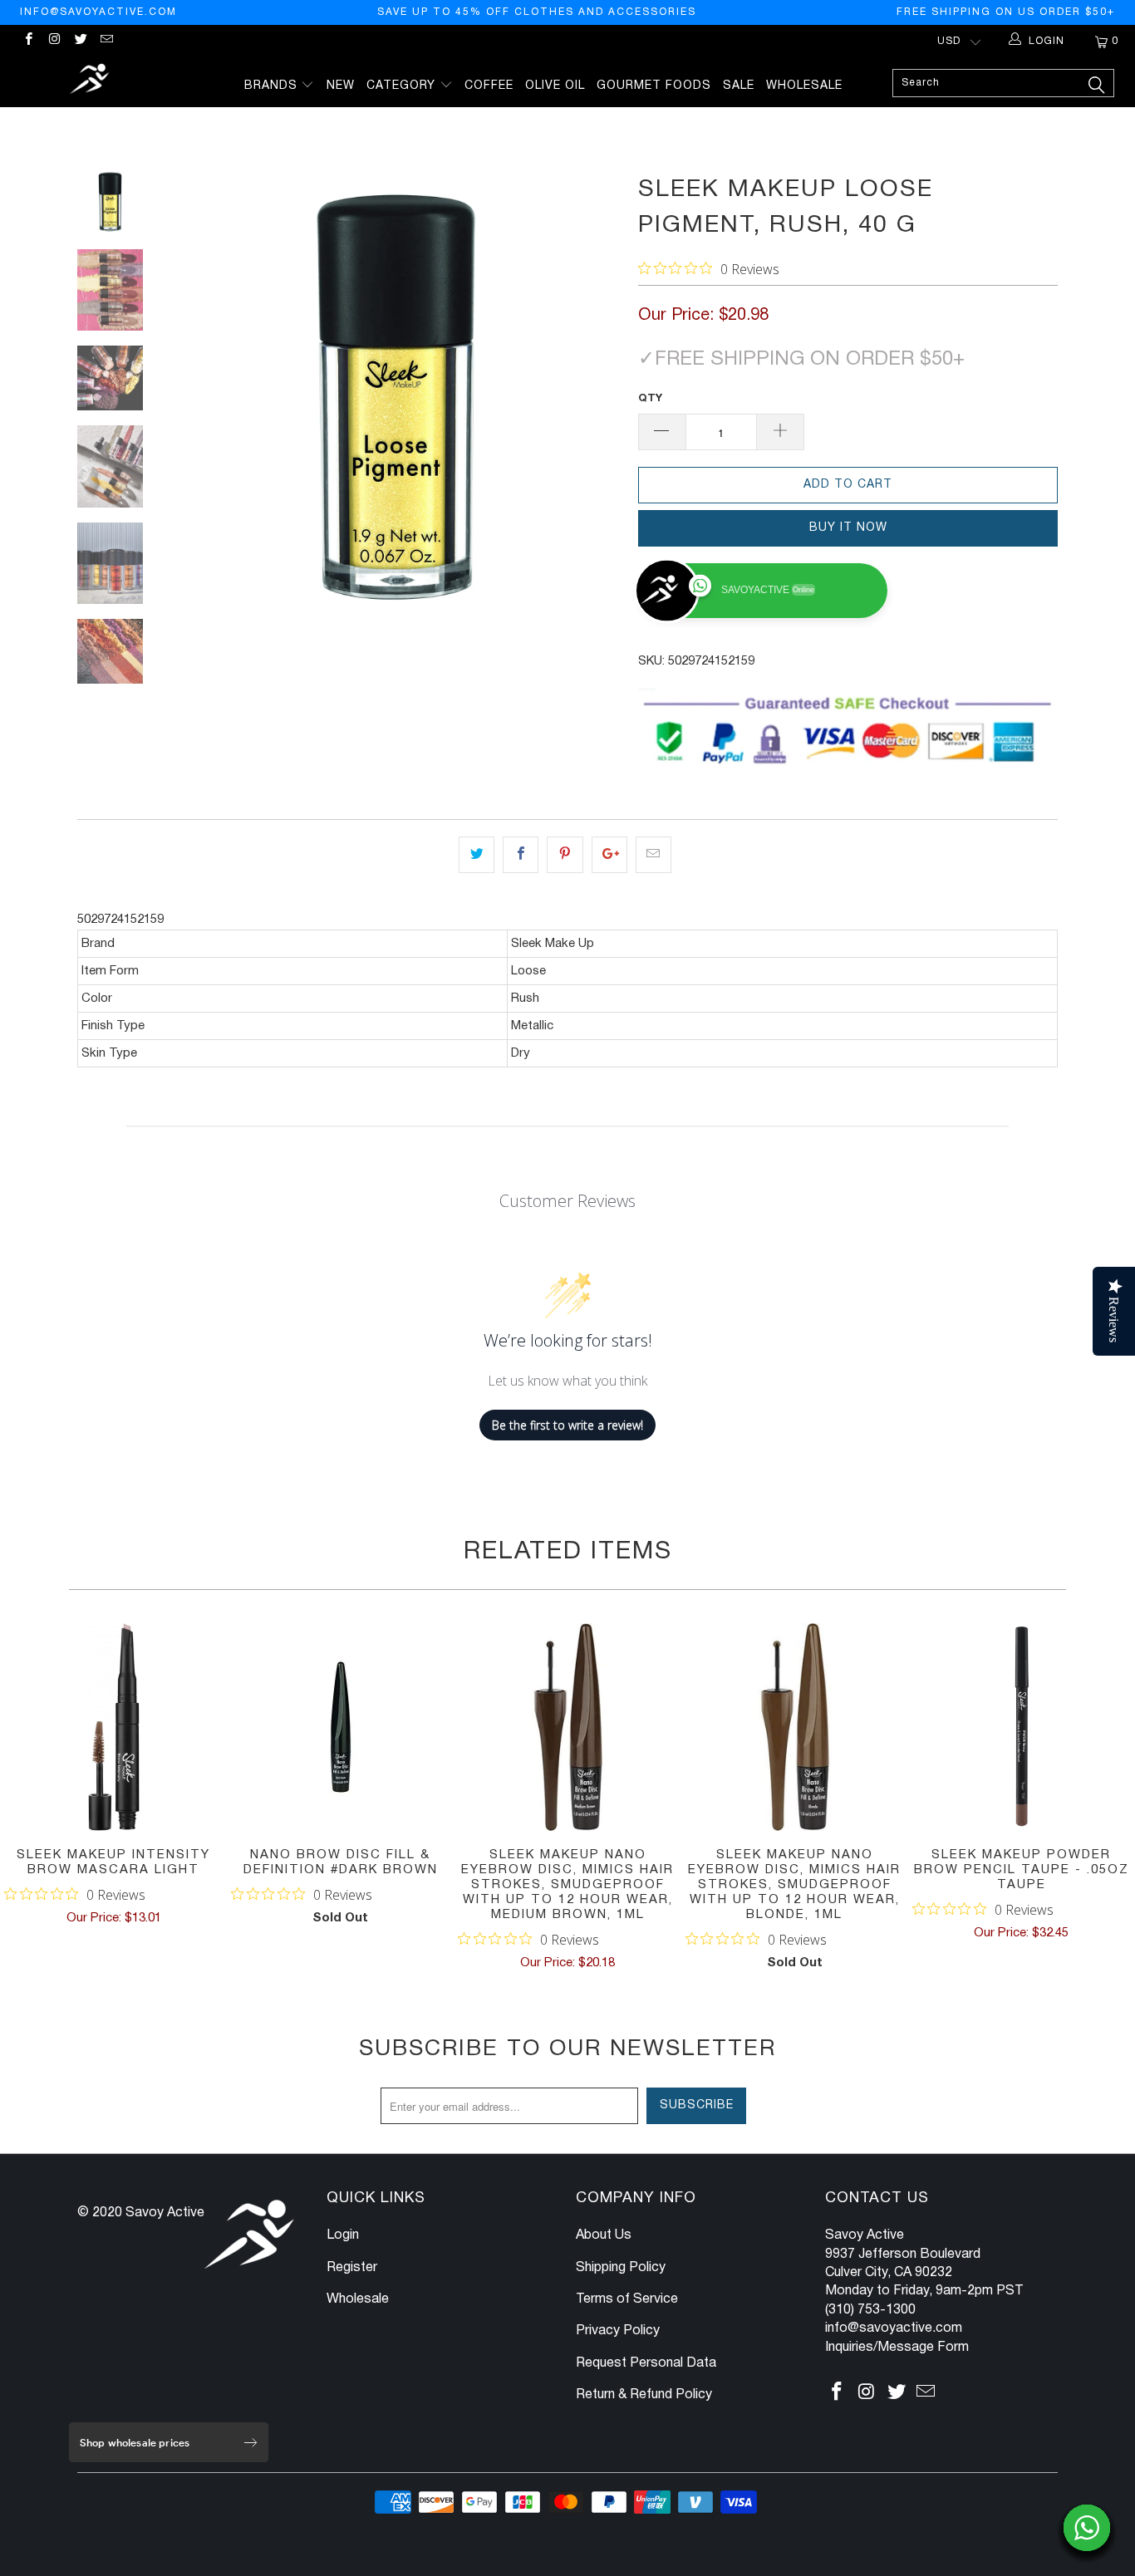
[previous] (194, 395)
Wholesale (804, 86)
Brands (273, 86)
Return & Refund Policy (644, 2395)
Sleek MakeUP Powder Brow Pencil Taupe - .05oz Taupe (1022, 1727)
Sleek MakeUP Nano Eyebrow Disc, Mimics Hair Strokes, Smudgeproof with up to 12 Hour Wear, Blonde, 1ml (795, 1727)
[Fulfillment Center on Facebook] (28, 41)
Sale (739, 86)
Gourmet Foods (654, 86)
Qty (650, 399)
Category (403, 86)
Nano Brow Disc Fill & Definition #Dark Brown (340, 1727)
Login (343, 2235)
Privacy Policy (618, 2331)
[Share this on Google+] (609, 855)
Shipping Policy (621, 2268)
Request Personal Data (646, 2363)
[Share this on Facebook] (521, 855)
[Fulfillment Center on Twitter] (80, 41)
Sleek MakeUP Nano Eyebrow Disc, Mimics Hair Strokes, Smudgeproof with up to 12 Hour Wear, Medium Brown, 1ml (567, 1727)
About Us (604, 2235)
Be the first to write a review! (567, 1425)
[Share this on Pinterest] (565, 855)
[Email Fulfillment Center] (106, 41)
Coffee (489, 86)
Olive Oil (555, 86)
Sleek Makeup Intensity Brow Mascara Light (113, 1727)
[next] (597, 395)
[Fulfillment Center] (91, 81)
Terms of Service (627, 2299)
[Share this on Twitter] (477, 855)
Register (352, 2268)
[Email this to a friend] (653, 855)
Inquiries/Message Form (897, 2348)
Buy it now (848, 528)
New (341, 86)
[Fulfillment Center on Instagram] (54, 41)
